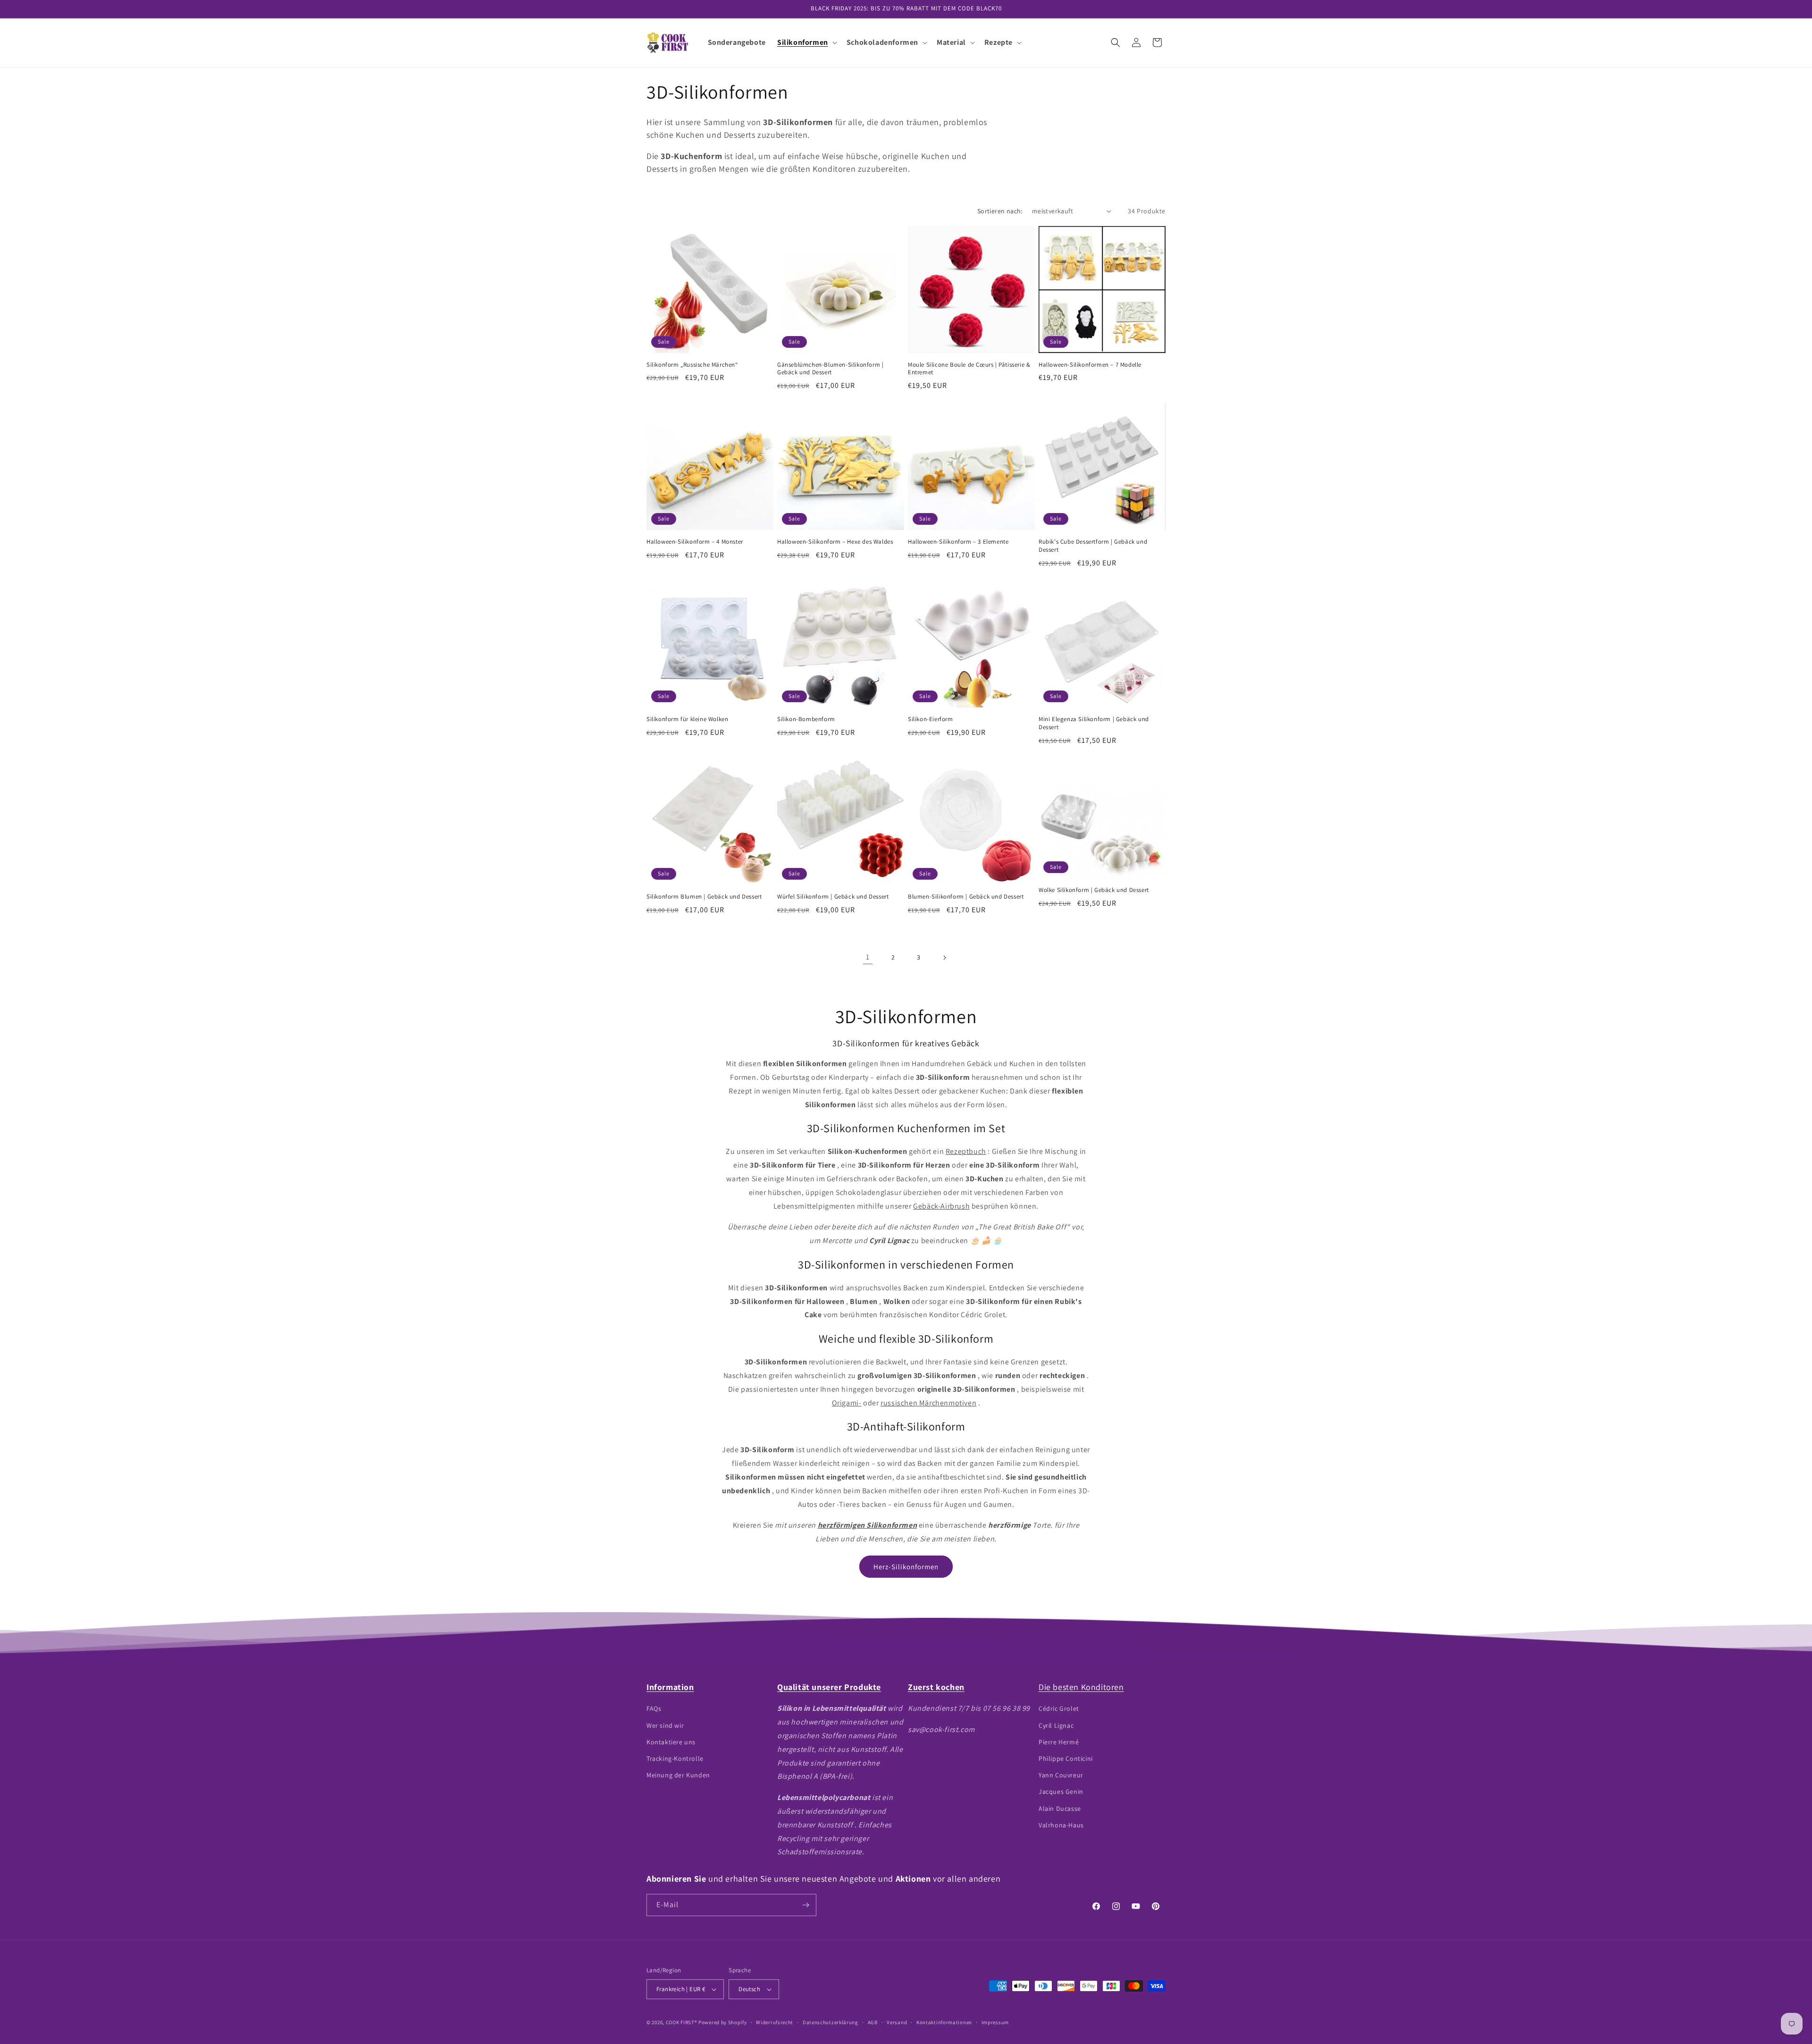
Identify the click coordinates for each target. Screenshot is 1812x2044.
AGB (873, 2022)
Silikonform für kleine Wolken (687, 719)
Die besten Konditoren (1081, 1687)
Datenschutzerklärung (830, 2022)
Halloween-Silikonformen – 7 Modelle (1090, 365)
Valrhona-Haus (1061, 1825)
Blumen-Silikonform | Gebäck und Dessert (966, 897)
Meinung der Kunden (678, 1775)
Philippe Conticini (1066, 1758)
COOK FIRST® (682, 2022)
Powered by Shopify (723, 2022)
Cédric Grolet (1059, 1708)
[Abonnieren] (805, 1905)
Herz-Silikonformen (906, 1567)
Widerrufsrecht (775, 2022)
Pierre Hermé (1059, 1742)
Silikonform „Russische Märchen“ (692, 365)
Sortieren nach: (1000, 211)
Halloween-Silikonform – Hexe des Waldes (835, 542)
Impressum (995, 2022)
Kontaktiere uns (671, 1742)
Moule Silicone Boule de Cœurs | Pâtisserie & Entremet (969, 369)
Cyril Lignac (1056, 1725)
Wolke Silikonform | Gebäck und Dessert (1094, 890)
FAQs (654, 1708)
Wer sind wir (665, 1725)
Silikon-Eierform (931, 719)
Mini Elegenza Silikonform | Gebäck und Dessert (1094, 723)
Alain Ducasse (1060, 1808)
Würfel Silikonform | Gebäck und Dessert (833, 897)
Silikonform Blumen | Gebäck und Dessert (704, 897)
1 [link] (868, 957)
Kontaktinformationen (944, 2022)
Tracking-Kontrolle (675, 1758)
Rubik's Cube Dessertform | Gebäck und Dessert (1093, 546)
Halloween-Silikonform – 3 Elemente (958, 542)
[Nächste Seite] (944, 958)
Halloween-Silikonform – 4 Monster (695, 542)
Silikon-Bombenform (806, 719)
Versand (897, 2022)
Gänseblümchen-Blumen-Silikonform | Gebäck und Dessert (830, 369)
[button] (806, 43)
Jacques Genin (1061, 1792)
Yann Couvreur (1061, 1775)
